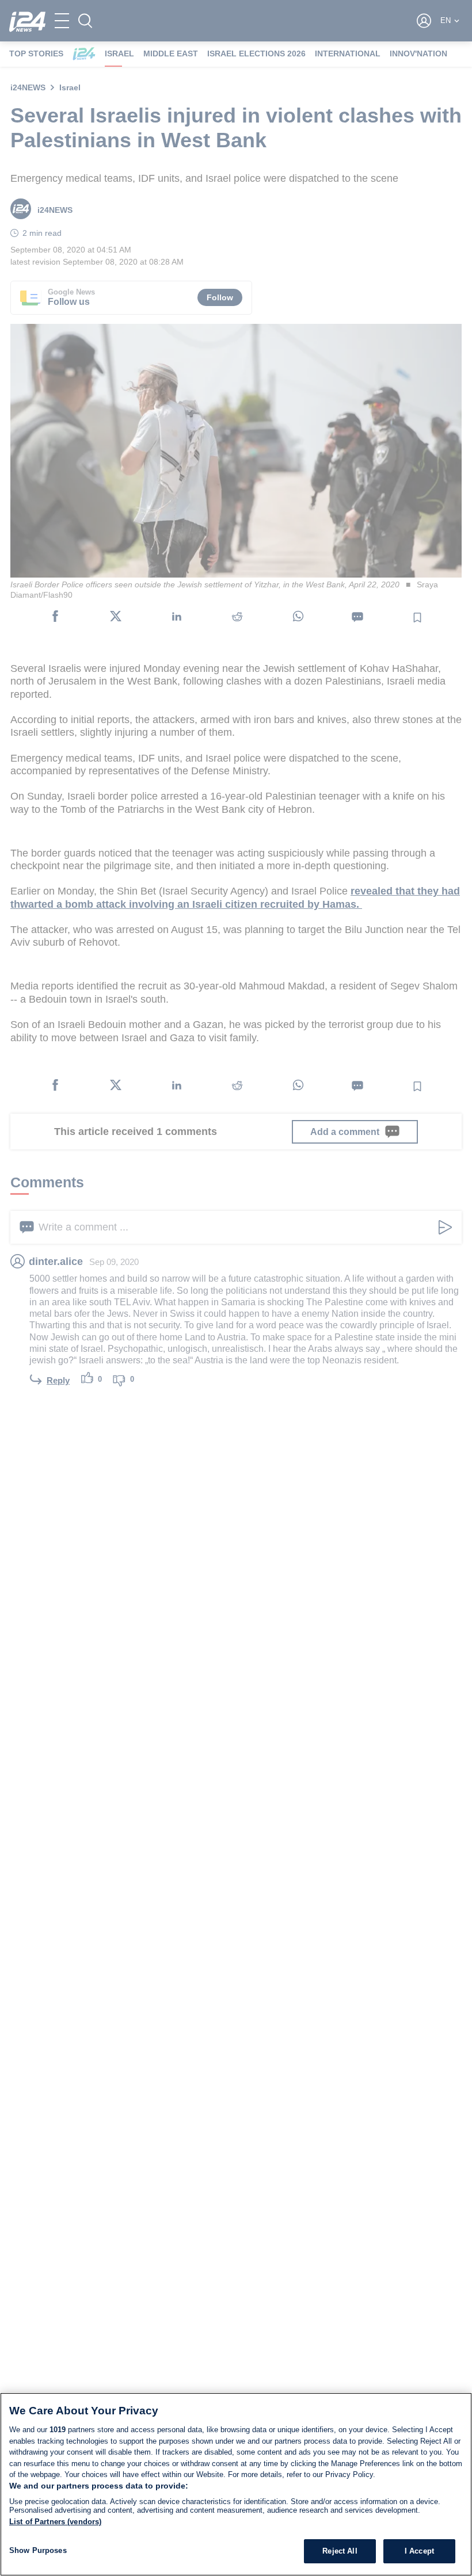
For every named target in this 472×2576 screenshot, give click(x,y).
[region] (236, 2484)
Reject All (340, 2551)
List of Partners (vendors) (55, 2522)
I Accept (419, 2551)
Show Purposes (38, 2550)
